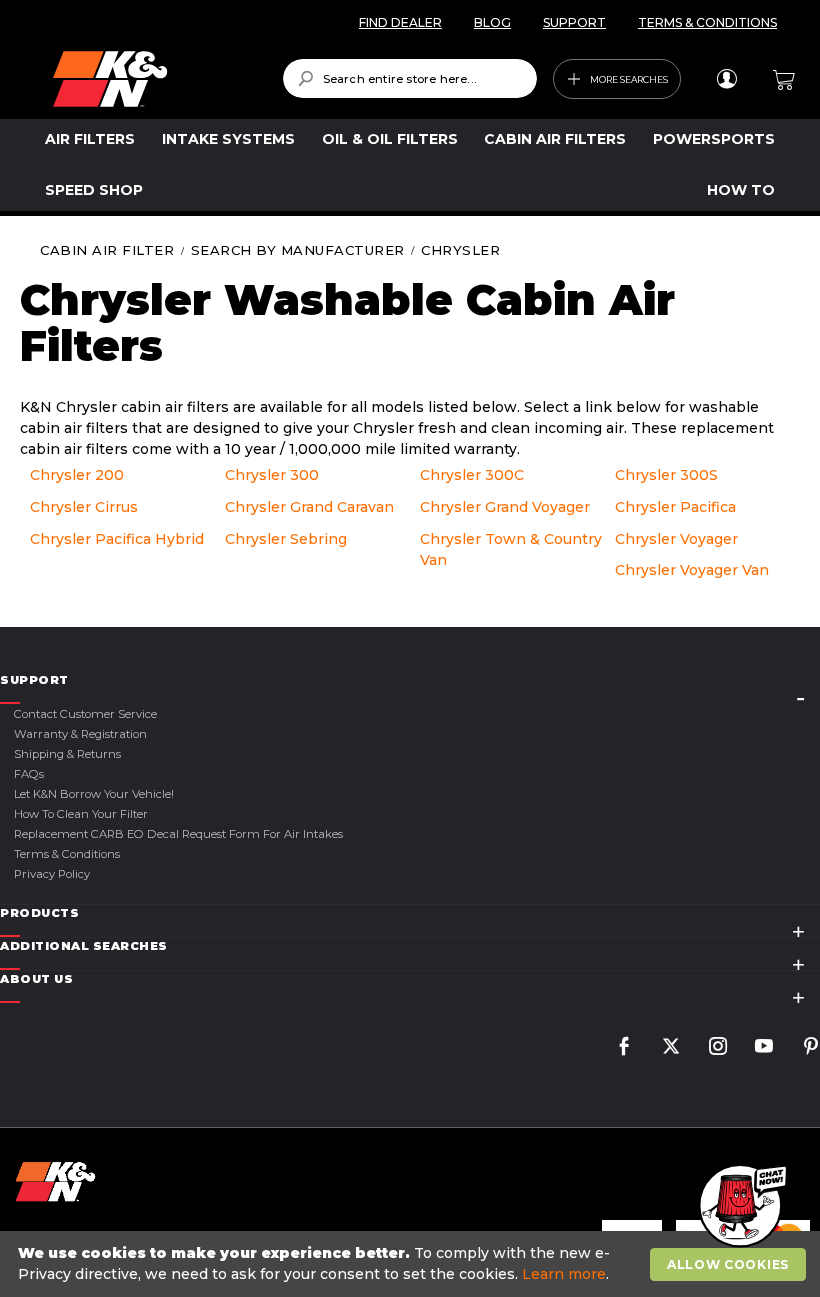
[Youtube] (764, 1048)
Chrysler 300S (666, 475)
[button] (740, 1207)
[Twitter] (671, 1048)
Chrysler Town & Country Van (511, 549)
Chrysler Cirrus (84, 507)
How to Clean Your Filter (81, 814)
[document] (412, 1264)
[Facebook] (624, 1048)
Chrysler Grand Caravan (309, 507)
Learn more (564, 1274)
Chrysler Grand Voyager (505, 507)
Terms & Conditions (67, 854)
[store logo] (153, 79)
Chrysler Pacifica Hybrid (117, 539)
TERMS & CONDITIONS (707, 22)
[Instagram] (718, 1048)
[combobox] (410, 78)
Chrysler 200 (77, 475)
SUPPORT (574, 22)
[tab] (410, 680)
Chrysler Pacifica (675, 507)
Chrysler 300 (272, 475)
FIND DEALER (400, 22)
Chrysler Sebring (286, 539)
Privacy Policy (52, 874)
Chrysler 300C (472, 475)
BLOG (492, 22)
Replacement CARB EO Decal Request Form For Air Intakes (178, 834)
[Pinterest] (811, 1048)
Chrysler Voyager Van (692, 570)
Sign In (726, 79)
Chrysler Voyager (676, 539)
